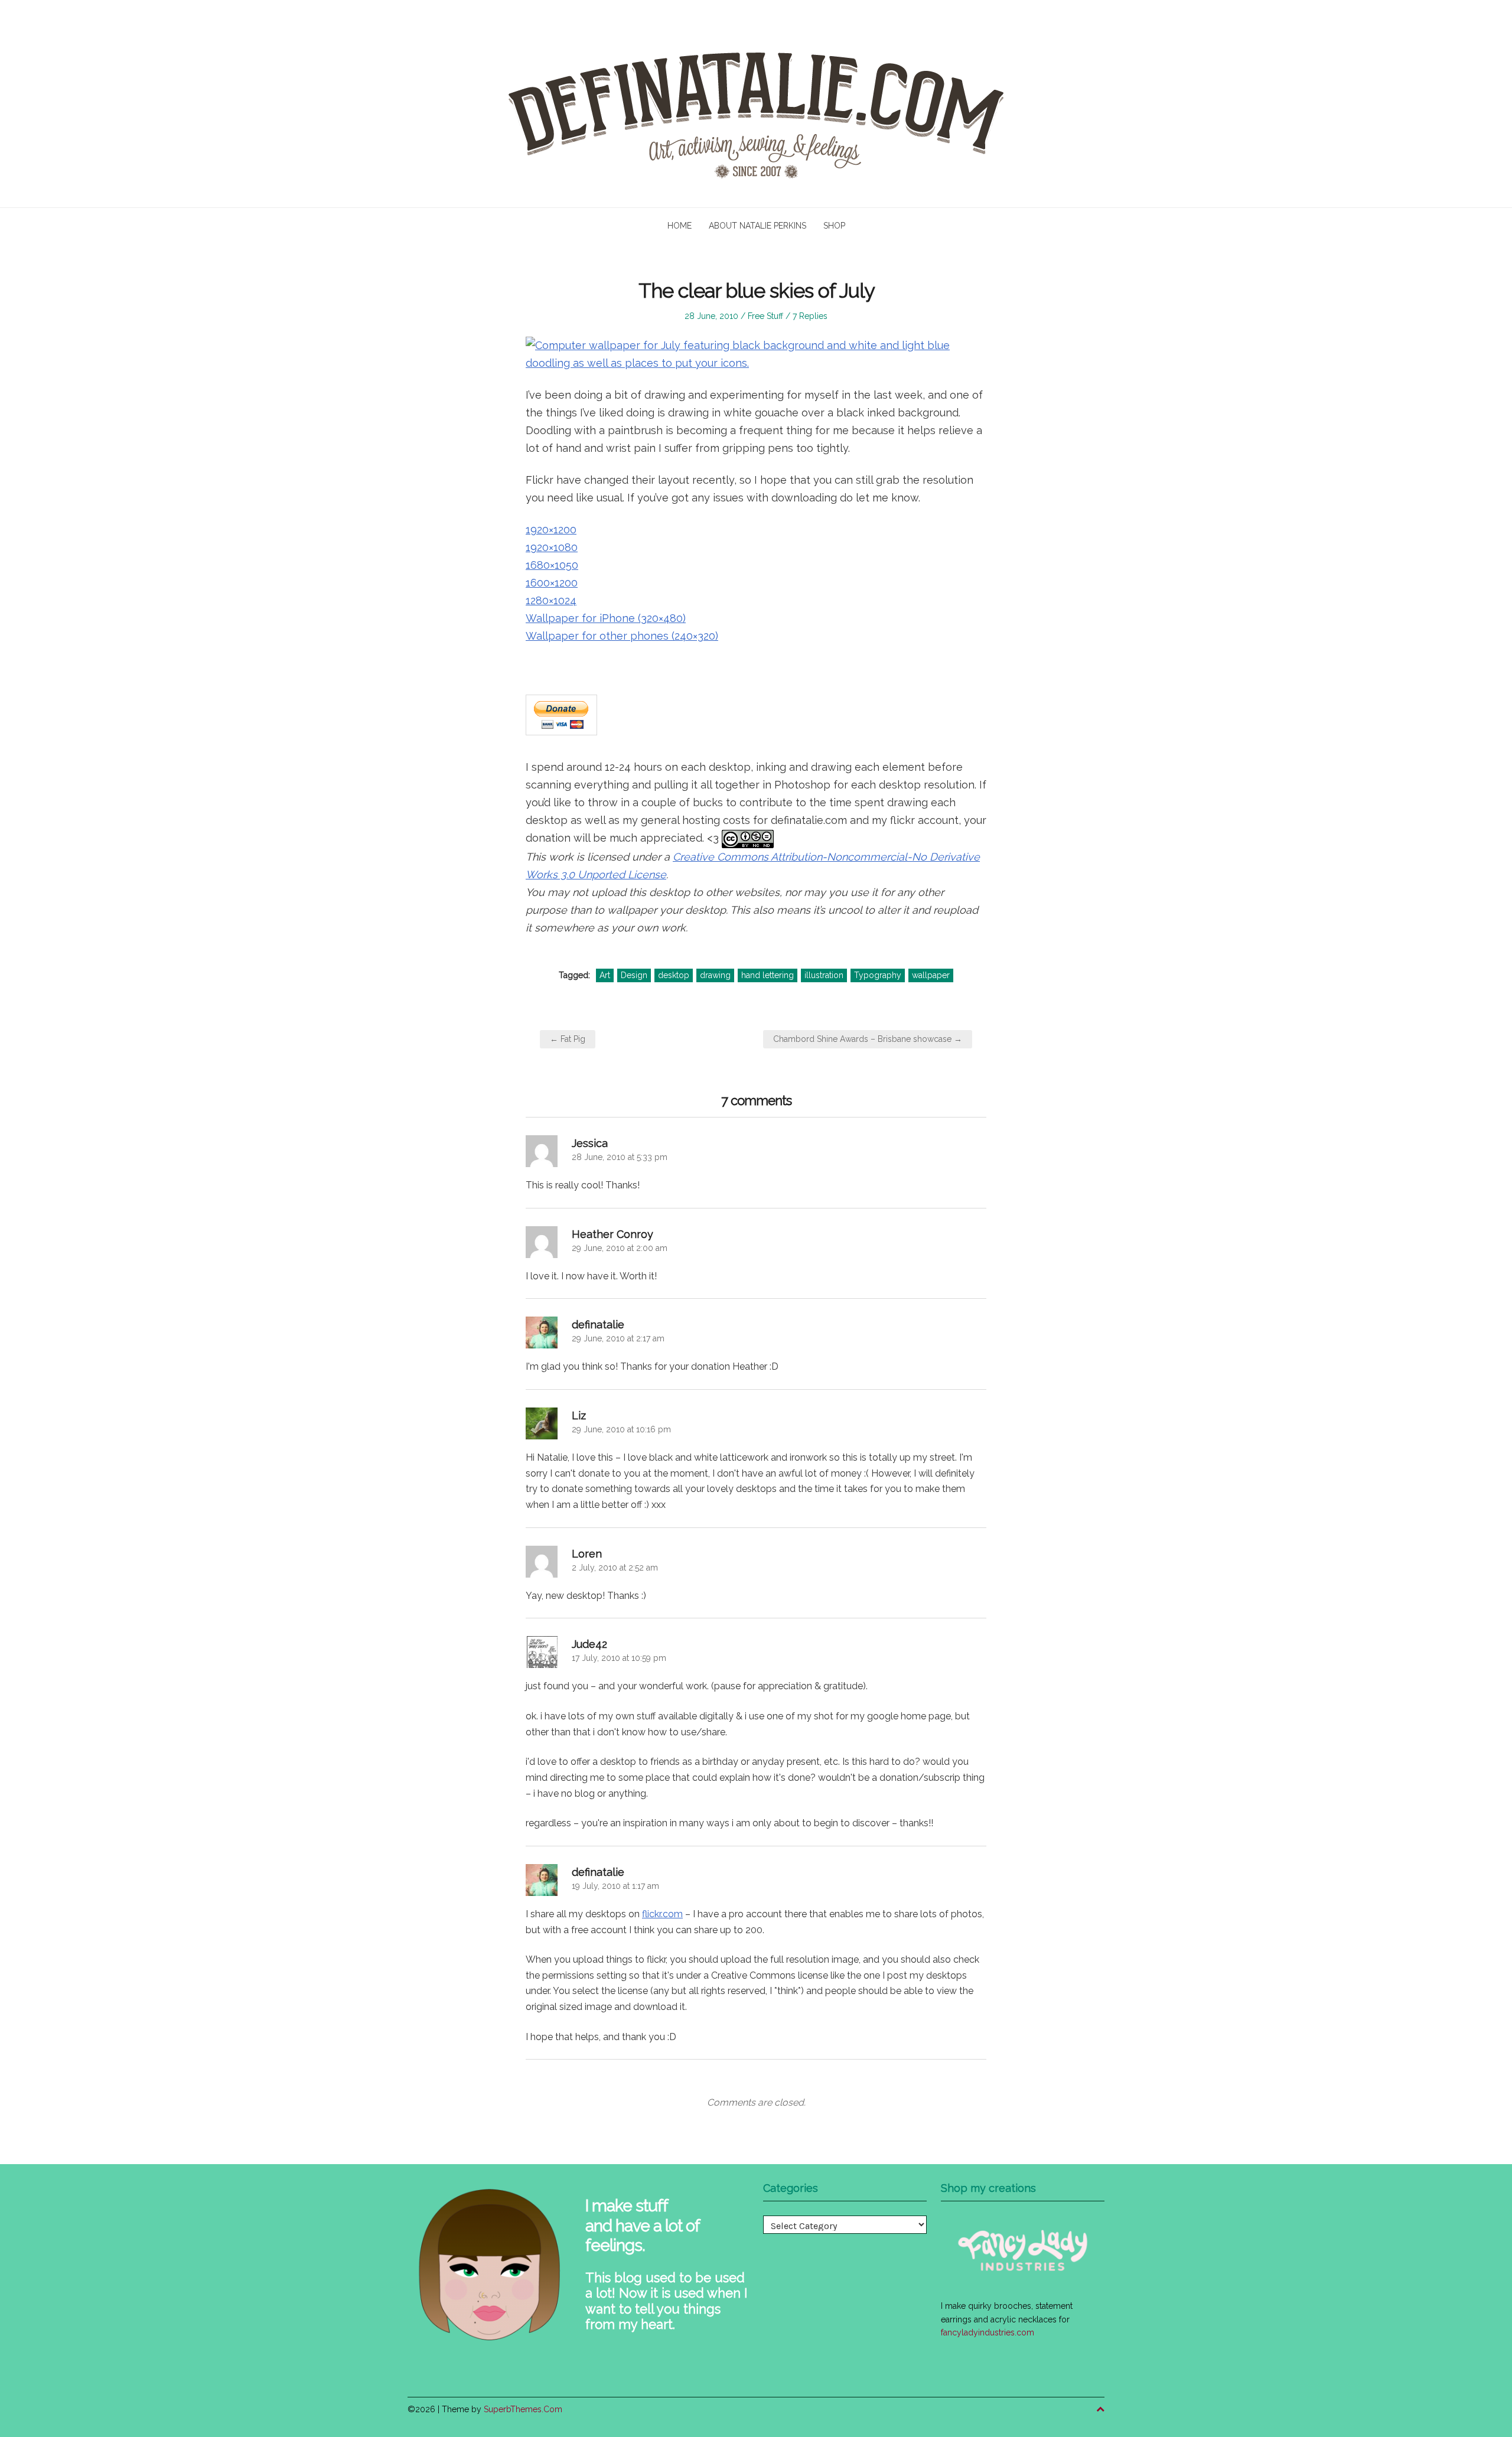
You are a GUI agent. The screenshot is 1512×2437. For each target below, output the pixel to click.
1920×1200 (551, 530)
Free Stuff (765, 316)
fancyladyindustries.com (988, 2332)
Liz (579, 1415)
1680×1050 (552, 565)
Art (605, 975)
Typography (878, 975)
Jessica (590, 1143)
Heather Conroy (612, 1234)
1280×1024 (551, 600)
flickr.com (662, 1914)
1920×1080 (552, 547)
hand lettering (768, 975)
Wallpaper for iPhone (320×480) (606, 618)
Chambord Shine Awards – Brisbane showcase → (868, 1039)
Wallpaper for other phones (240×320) (622, 636)
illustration (824, 975)
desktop (674, 975)
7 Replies (810, 316)
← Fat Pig (568, 1039)
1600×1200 (552, 583)
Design (634, 975)
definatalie (598, 1325)
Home (680, 226)
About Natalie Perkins (757, 226)
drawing (715, 975)
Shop (834, 226)
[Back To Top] (1100, 2410)
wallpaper (931, 975)
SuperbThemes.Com (523, 2409)
